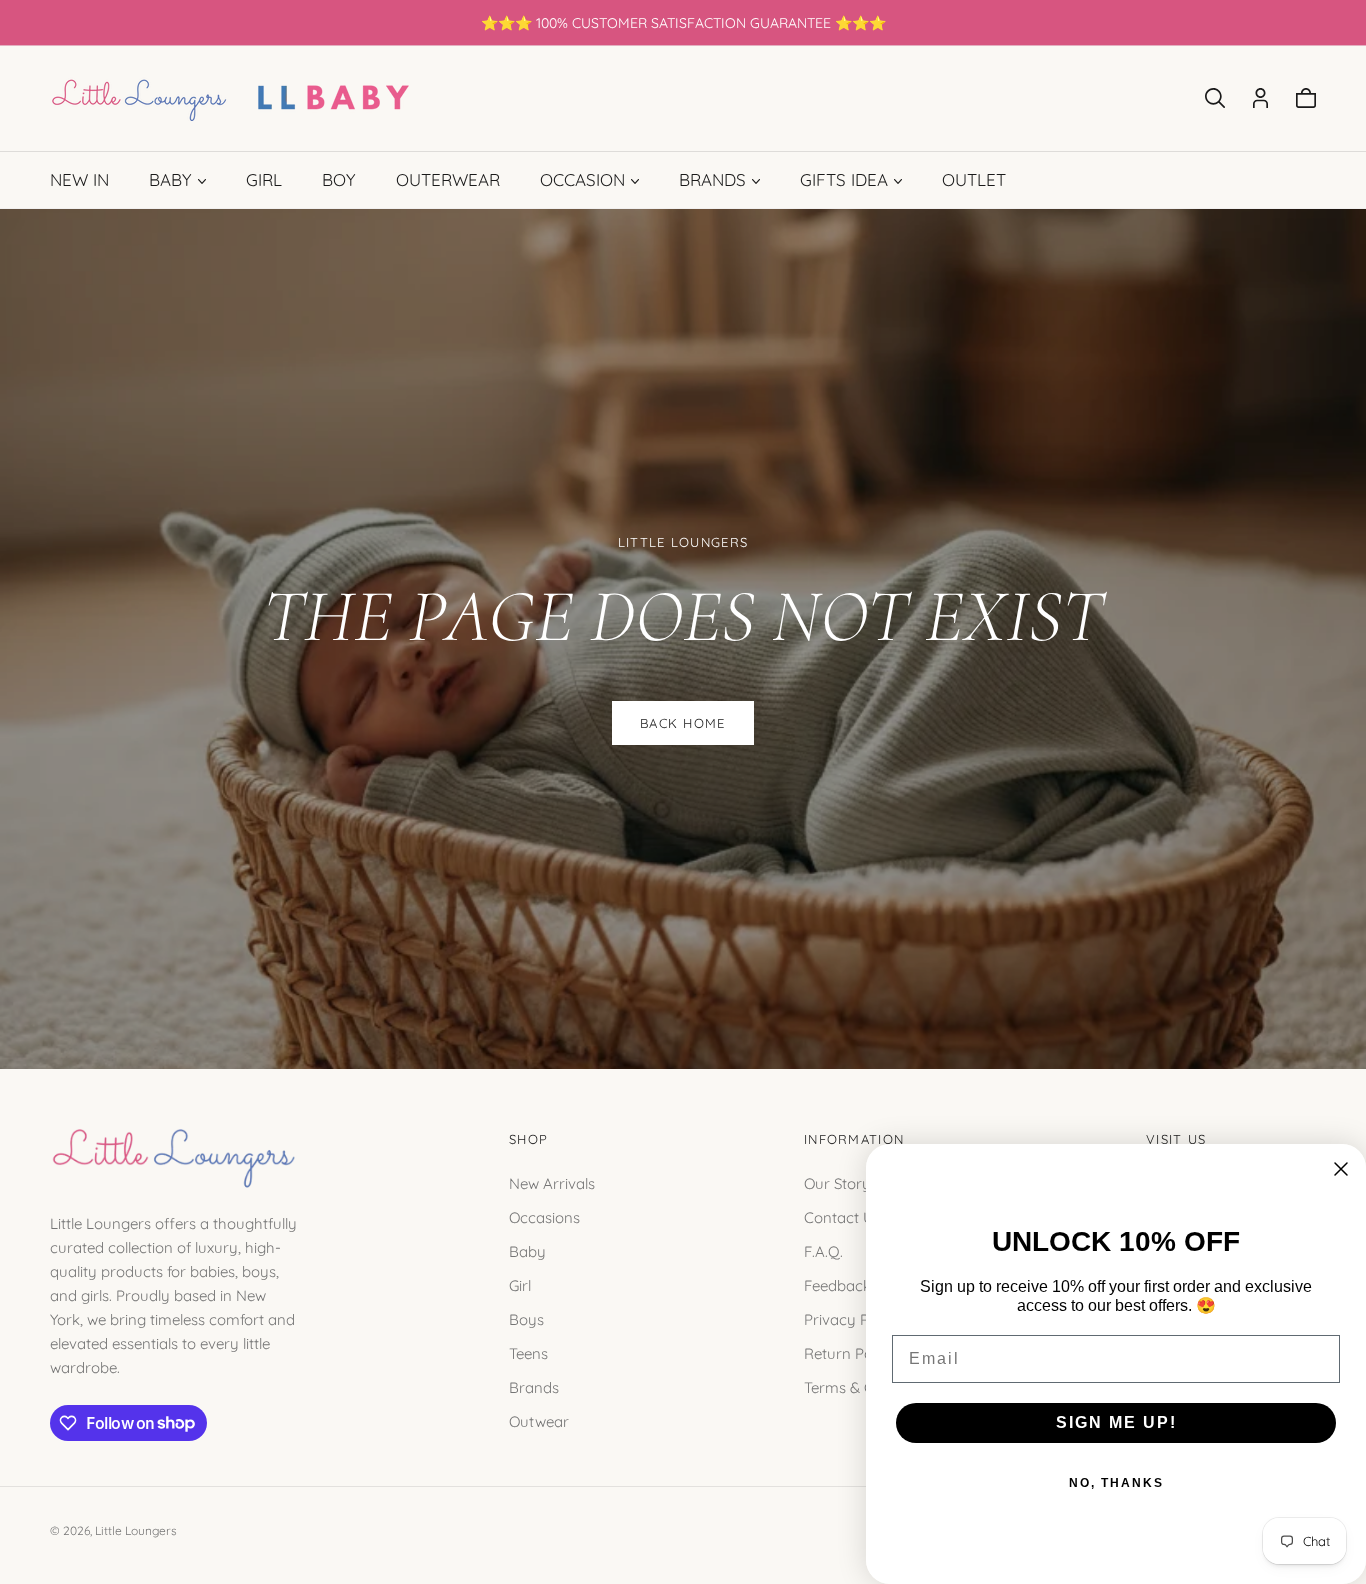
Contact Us (842, 1216)
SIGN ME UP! (1116, 1422)
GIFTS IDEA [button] (844, 179)
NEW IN (79, 179)
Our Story (837, 1182)
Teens (528, 1352)
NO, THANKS (1116, 1483)
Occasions (544, 1216)
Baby (527, 1250)
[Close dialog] (1341, 1169)
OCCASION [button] (582, 179)
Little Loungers (136, 1530)
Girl (520, 1284)
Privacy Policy (852, 1318)
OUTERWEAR (448, 179)
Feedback (837, 1284)
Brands (534, 1386)
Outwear (539, 1420)
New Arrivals (552, 1182)
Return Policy (850, 1352)
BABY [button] (170, 179)
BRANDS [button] (712, 179)
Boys (526, 1318)
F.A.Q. (823, 1250)
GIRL (264, 179)
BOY (339, 179)
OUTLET (974, 179)
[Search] (1215, 98)
